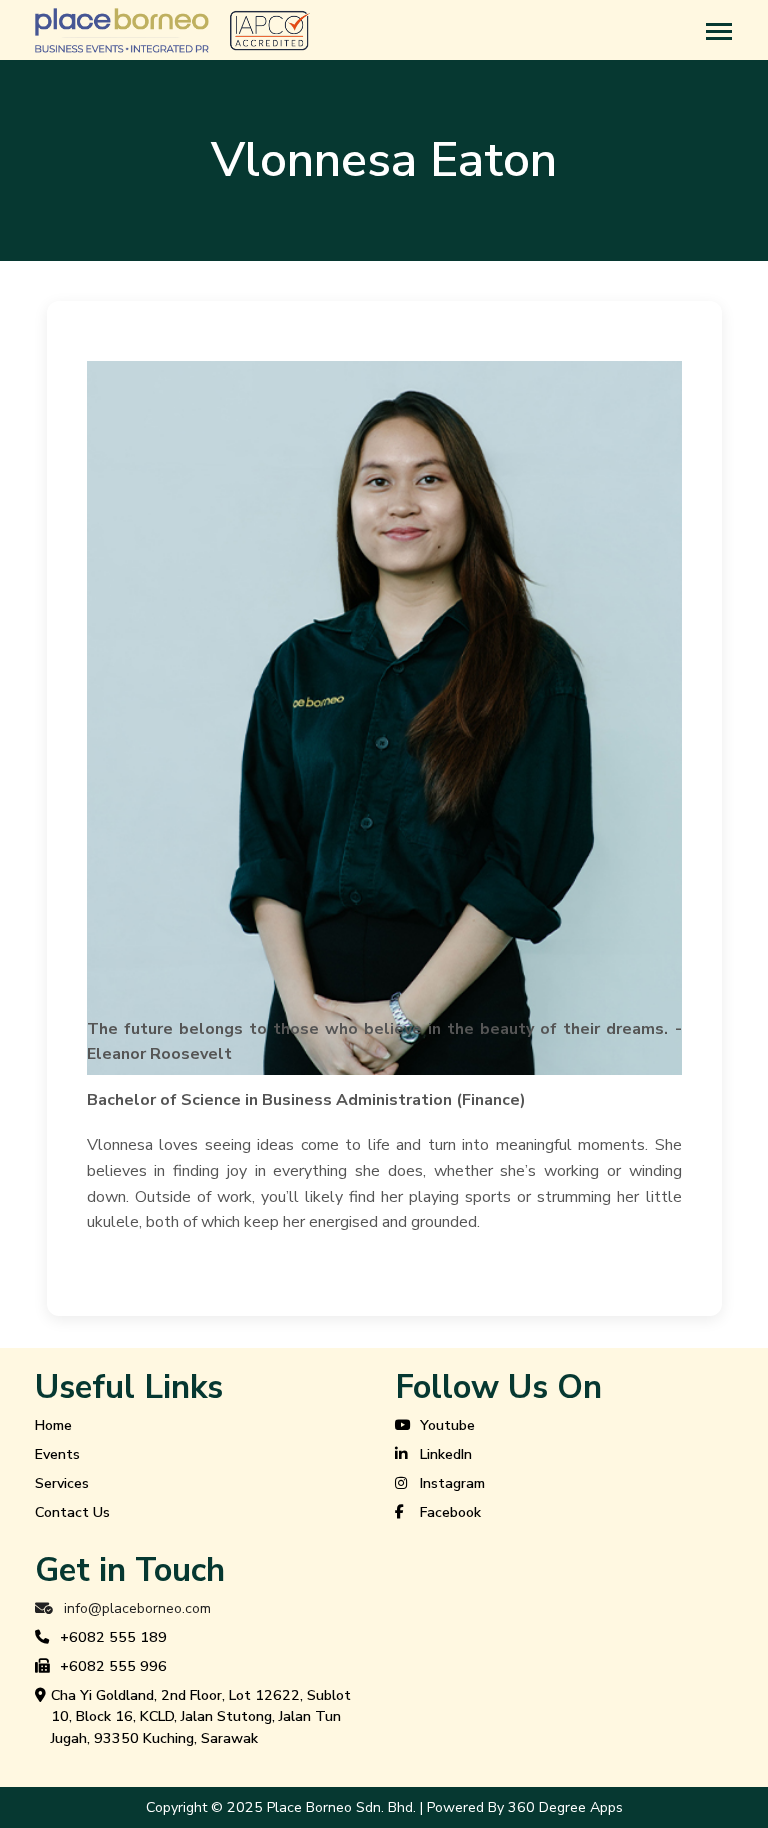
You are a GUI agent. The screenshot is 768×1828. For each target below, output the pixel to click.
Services (62, 1483)
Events (57, 1454)
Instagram (452, 1483)
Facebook (450, 1512)
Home (53, 1425)
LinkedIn (446, 1454)
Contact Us (72, 1512)
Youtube (447, 1425)
